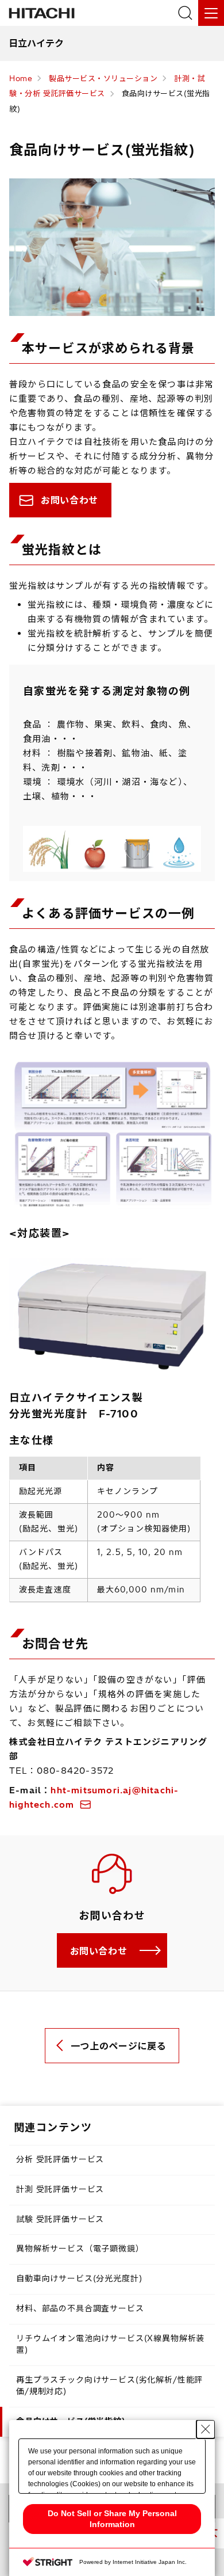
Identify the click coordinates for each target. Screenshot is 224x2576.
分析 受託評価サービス (60, 2159)
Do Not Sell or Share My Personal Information (112, 2519)
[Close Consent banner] (206, 2429)
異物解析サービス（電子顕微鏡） (80, 2249)
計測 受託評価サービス (60, 2189)
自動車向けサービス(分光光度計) (79, 2278)
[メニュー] (211, 13)
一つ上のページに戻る (118, 2046)
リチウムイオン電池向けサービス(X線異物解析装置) (110, 2344)
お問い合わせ (69, 500)
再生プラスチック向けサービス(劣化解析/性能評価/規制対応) (109, 2386)
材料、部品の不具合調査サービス (80, 2308)
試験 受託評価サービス (60, 2219)
